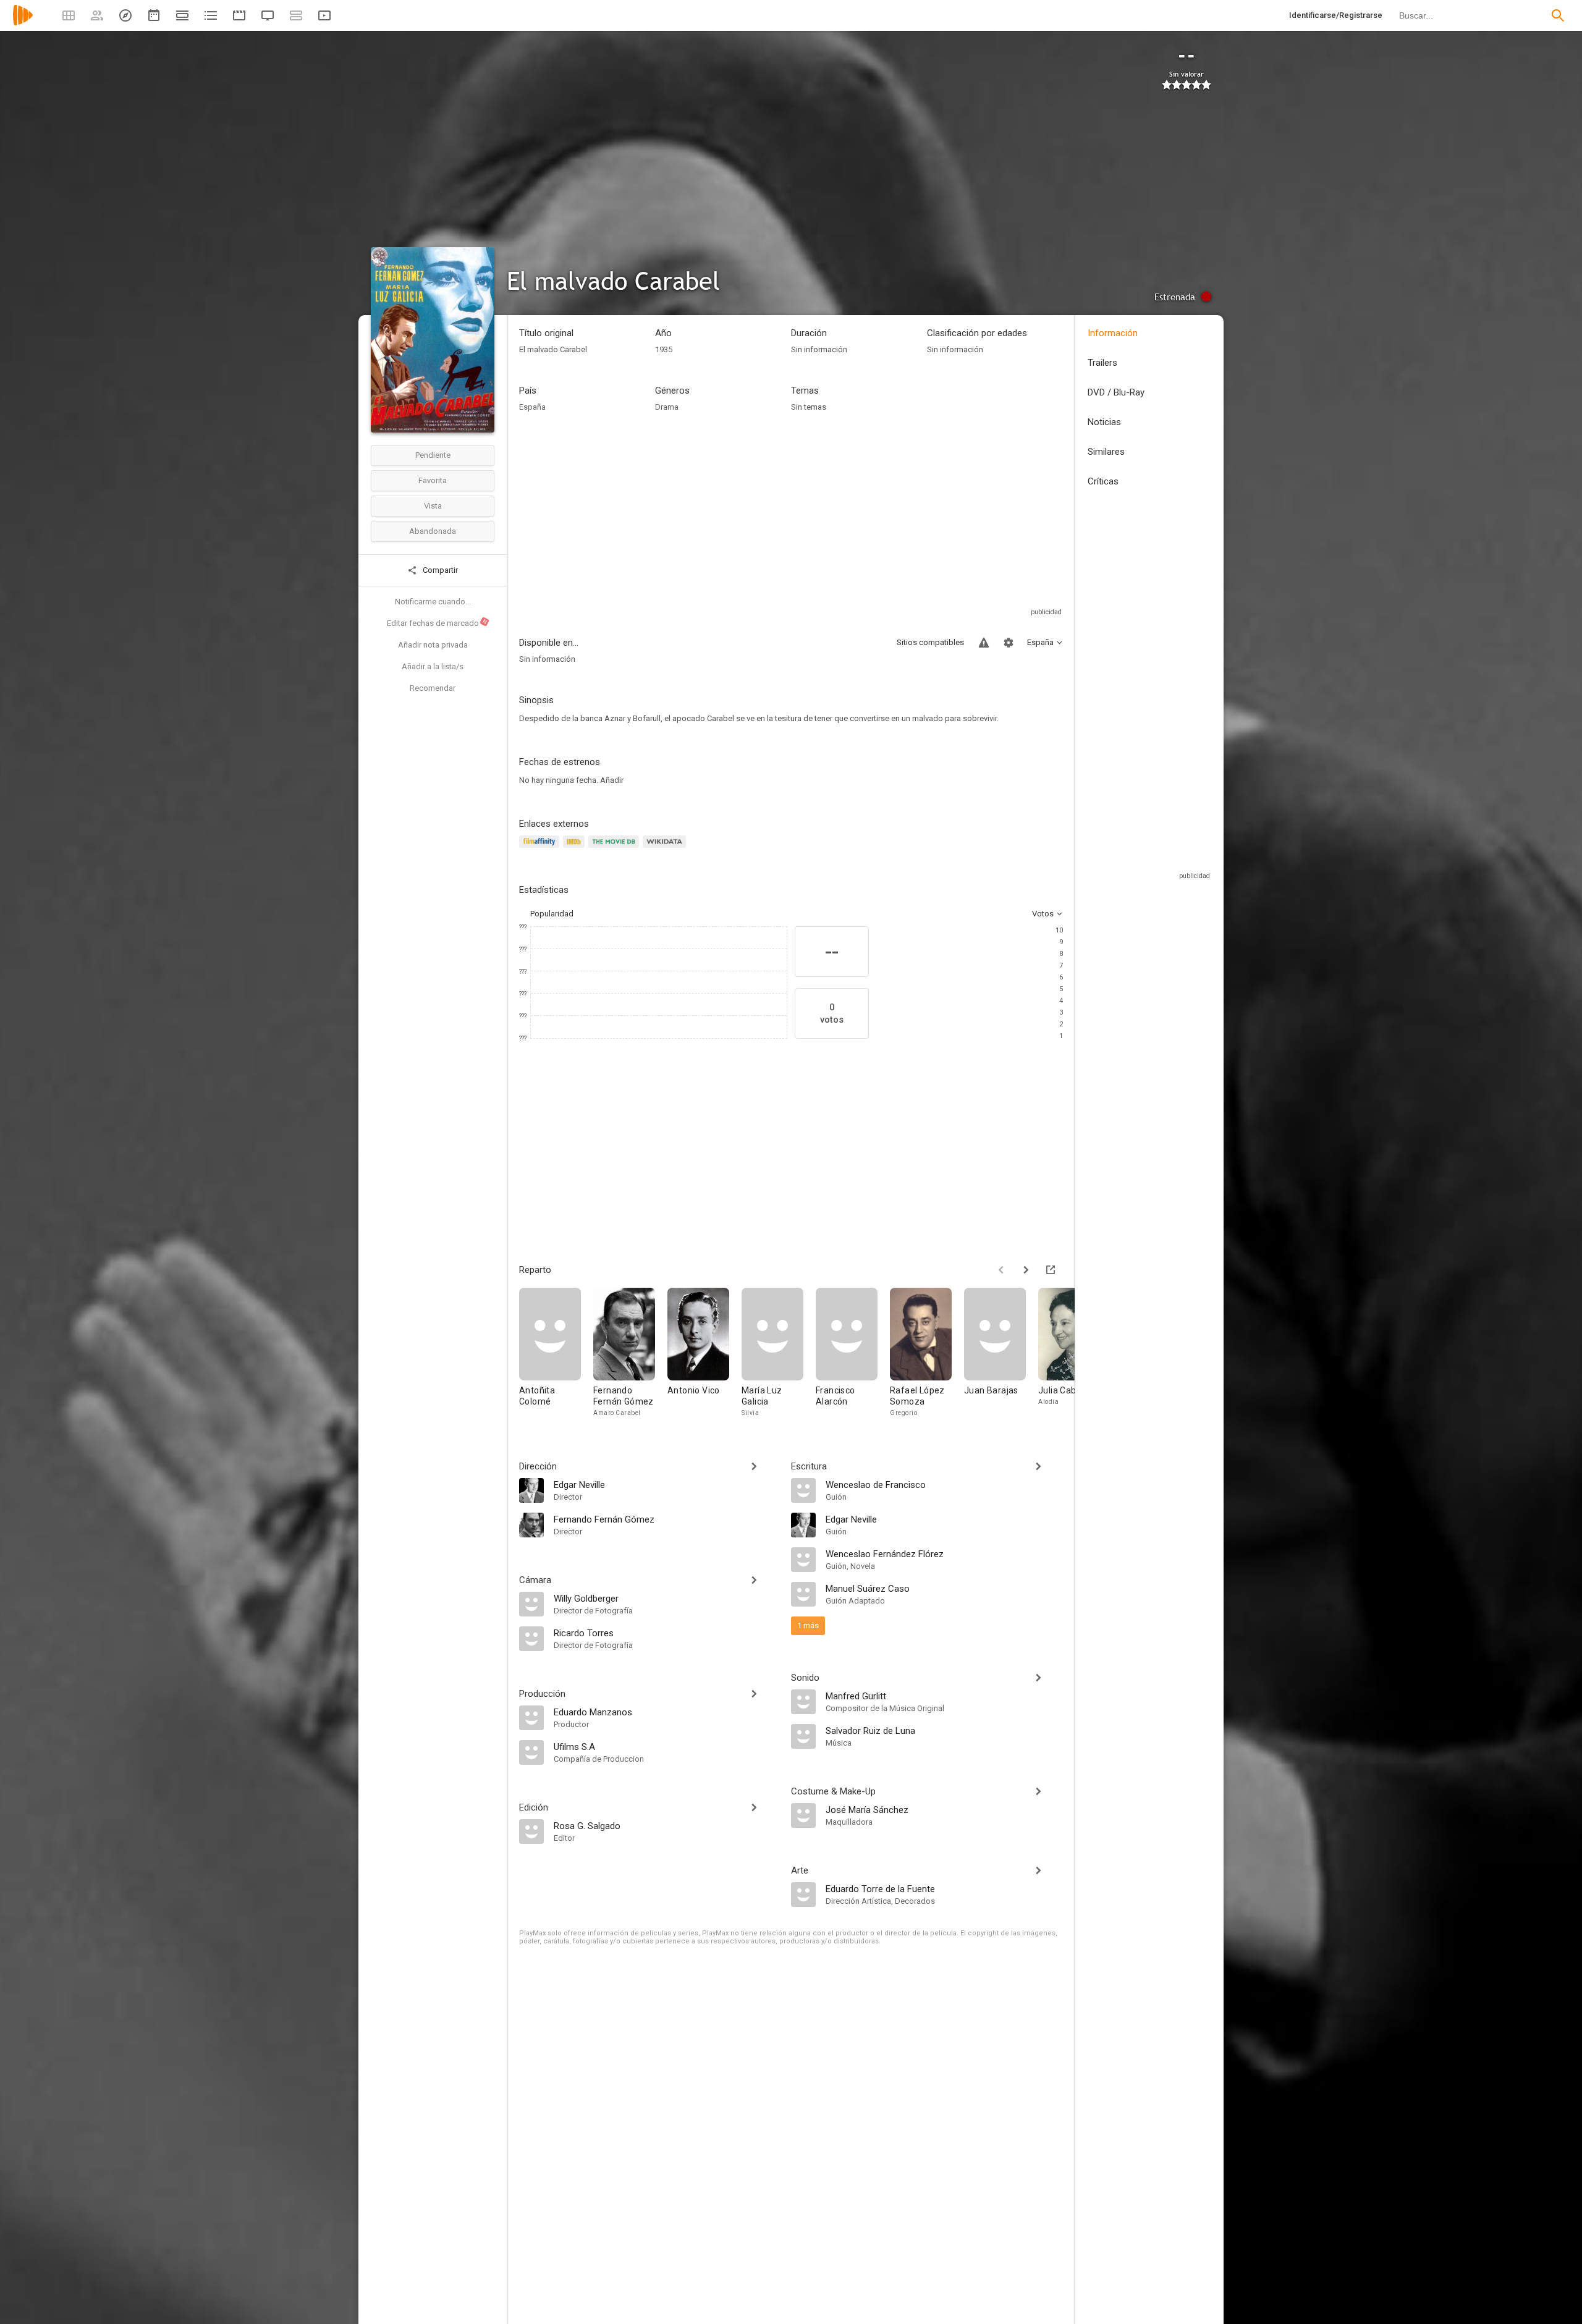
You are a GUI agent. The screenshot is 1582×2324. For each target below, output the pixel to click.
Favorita (433, 480)
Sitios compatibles (930, 642)
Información (1113, 333)
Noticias (1104, 422)
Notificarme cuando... (433, 602)
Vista (433, 506)
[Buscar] (1558, 15)
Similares (1106, 452)
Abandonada (433, 531)
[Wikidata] (666, 849)
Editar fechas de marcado (438, 623)
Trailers (1102, 363)
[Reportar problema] (984, 643)
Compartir (439, 570)
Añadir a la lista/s (433, 666)
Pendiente (433, 455)
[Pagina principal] (23, 23)
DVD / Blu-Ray (1116, 392)
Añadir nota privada (433, 645)
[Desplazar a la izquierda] (1001, 1270)
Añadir (612, 780)
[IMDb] (576, 849)
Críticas (1103, 481)
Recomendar (433, 688)
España (532, 407)
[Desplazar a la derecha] (1026, 1270)
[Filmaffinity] (541, 849)
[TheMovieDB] (615, 849)
